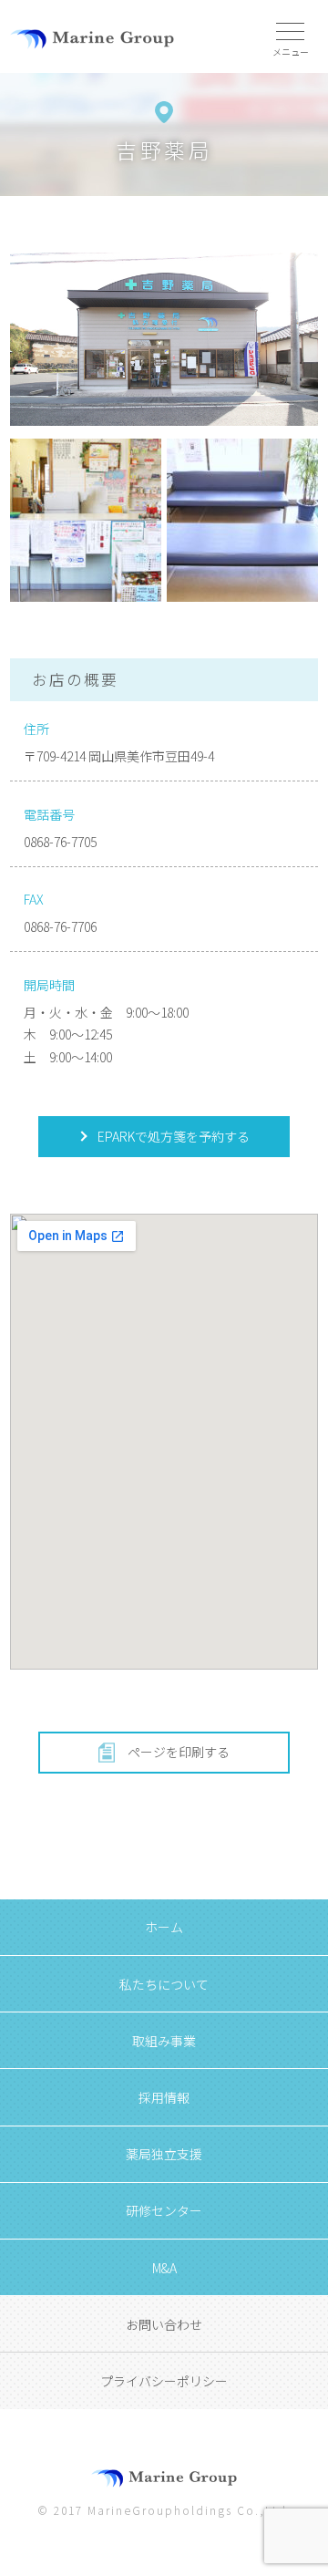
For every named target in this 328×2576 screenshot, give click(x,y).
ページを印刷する (179, 1752)
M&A (164, 2268)
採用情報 (164, 2097)
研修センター (164, 2210)
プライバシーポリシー (164, 2381)
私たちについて (164, 1984)
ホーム (164, 1927)
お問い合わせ (164, 2324)
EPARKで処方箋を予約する (172, 1136)
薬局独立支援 (164, 2154)
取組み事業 (164, 2041)
